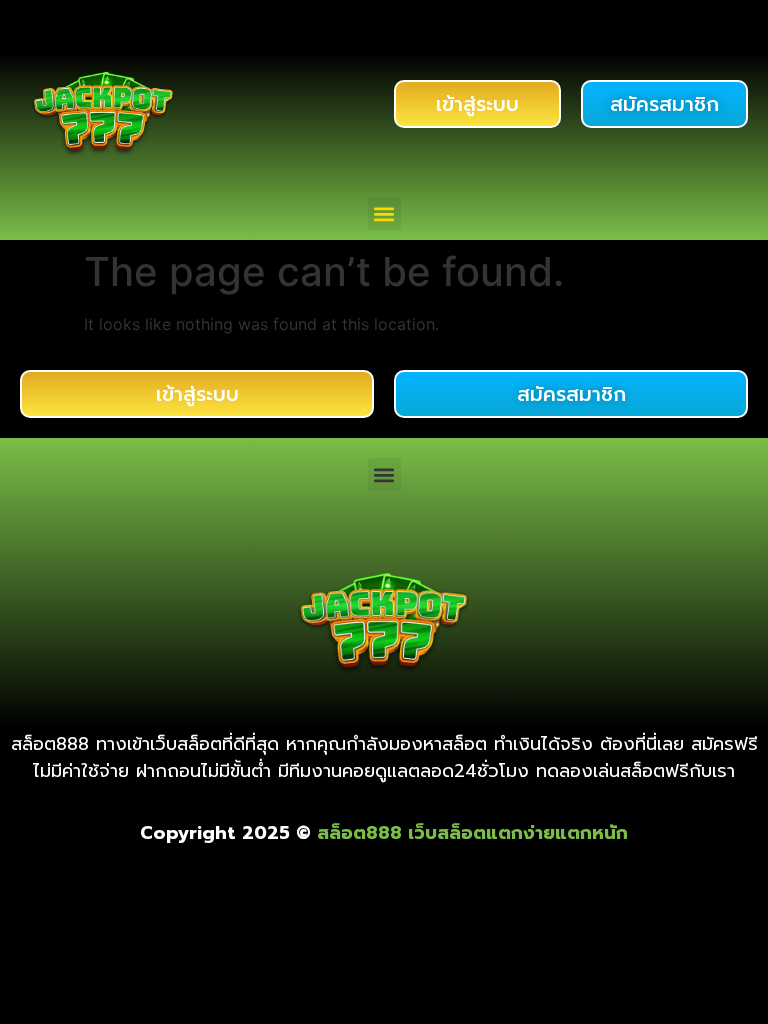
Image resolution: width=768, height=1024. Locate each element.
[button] (384, 213)
